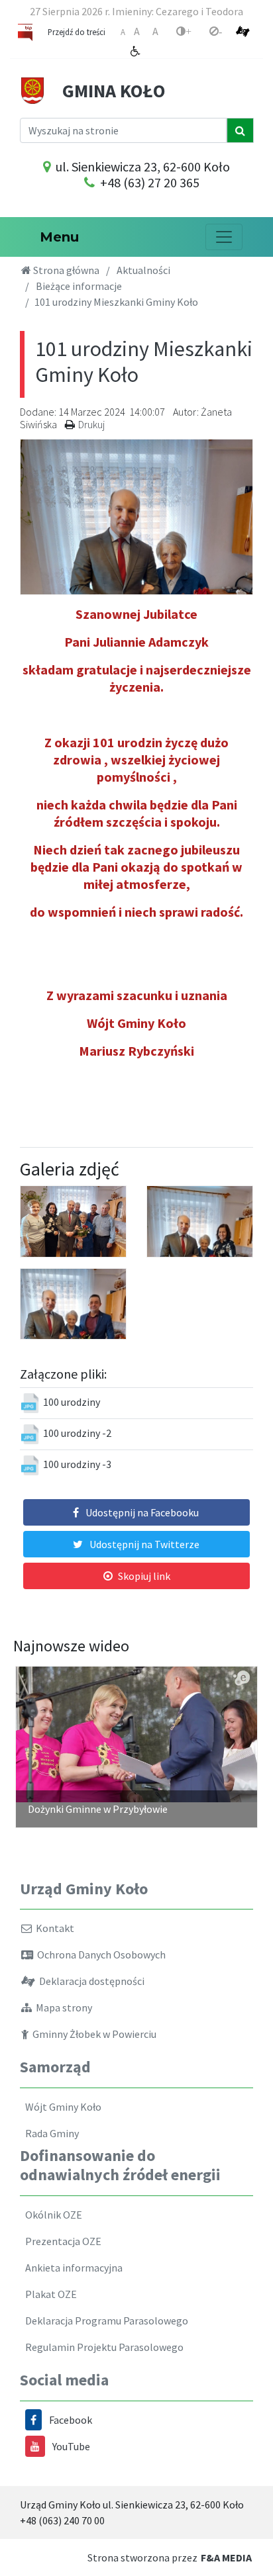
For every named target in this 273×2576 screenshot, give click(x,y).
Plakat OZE (49, 2294)
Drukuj (91, 424)
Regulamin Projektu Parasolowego (102, 2347)
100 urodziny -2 (77, 1433)
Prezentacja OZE (61, 2241)
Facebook (71, 2420)
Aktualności (143, 270)
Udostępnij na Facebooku (142, 1512)
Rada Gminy (50, 2133)
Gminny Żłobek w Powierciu (92, 2034)
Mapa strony (62, 2007)
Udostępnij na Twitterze (144, 1544)
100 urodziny (72, 1402)
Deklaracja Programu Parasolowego (105, 2321)
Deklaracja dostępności (90, 1981)
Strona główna (65, 270)
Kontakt (53, 1928)
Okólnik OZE (52, 2215)
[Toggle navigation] (224, 237)
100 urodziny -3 (77, 1464)
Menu (55, 237)
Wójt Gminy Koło (61, 2107)
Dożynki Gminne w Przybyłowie (98, 1809)
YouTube (71, 2446)
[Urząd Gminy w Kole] (32, 89)
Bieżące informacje (79, 286)
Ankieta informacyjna (72, 2268)
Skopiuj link (144, 1576)
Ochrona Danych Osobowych (99, 1955)
